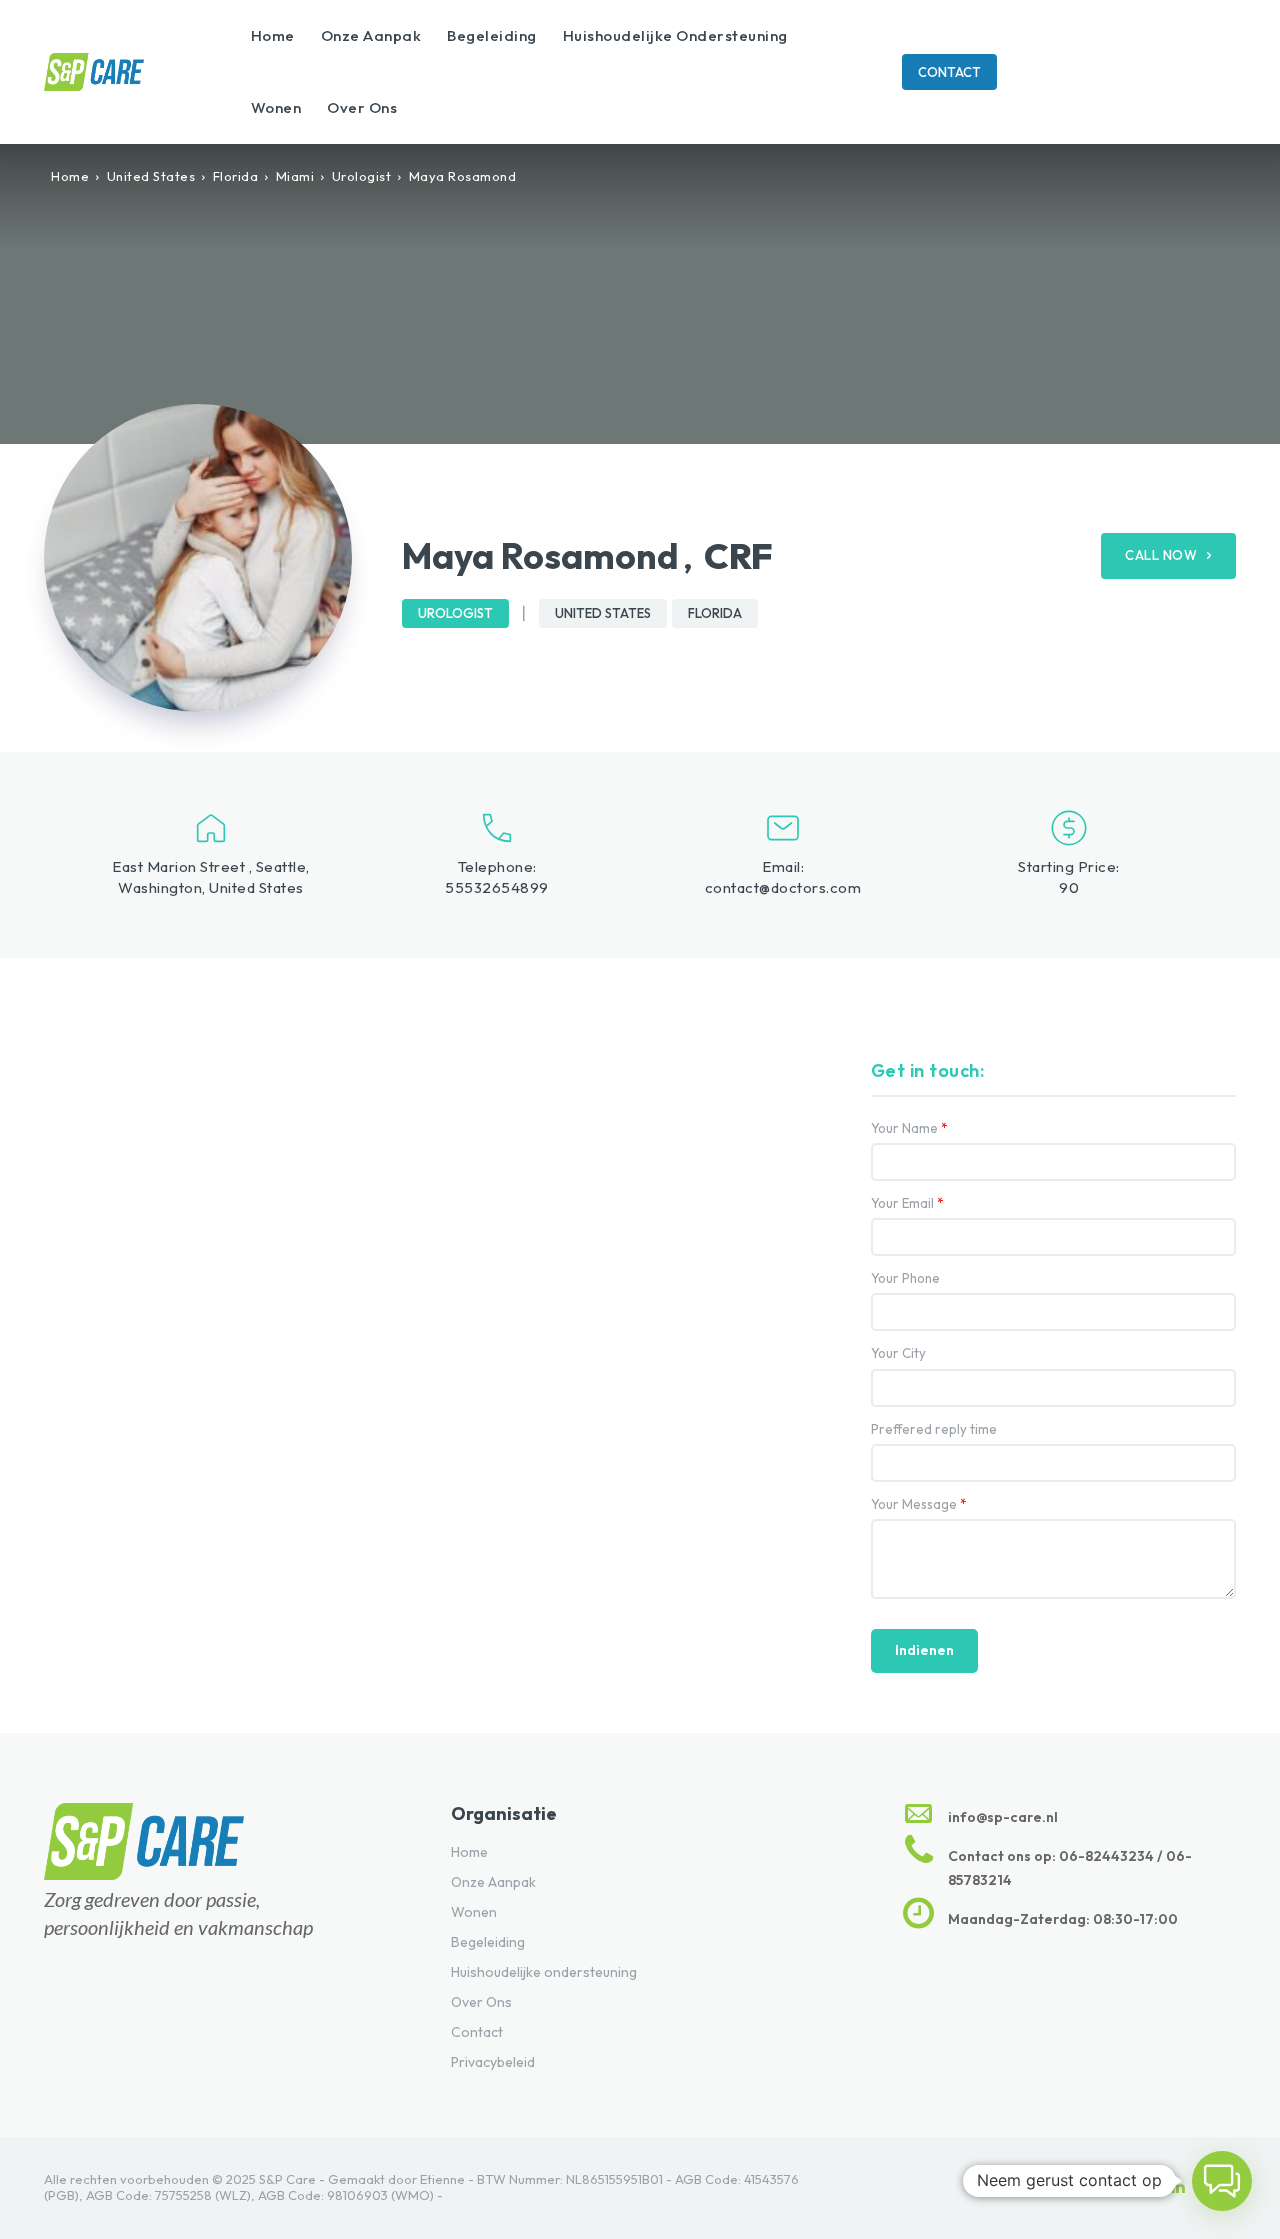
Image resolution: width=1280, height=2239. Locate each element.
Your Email (907, 1203)
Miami (295, 176)
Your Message (919, 1504)
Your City (898, 1353)
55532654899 (497, 887)
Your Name (909, 1128)
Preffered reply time (934, 1429)
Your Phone (905, 1278)
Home (70, 176)
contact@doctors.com (783, 887)
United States (151, 176)
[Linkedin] (1178, 2188)
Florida (236, 176)
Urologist (362, 176)
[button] (1222, 2181)
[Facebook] (1136, 2188)
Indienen (924, 1650)
